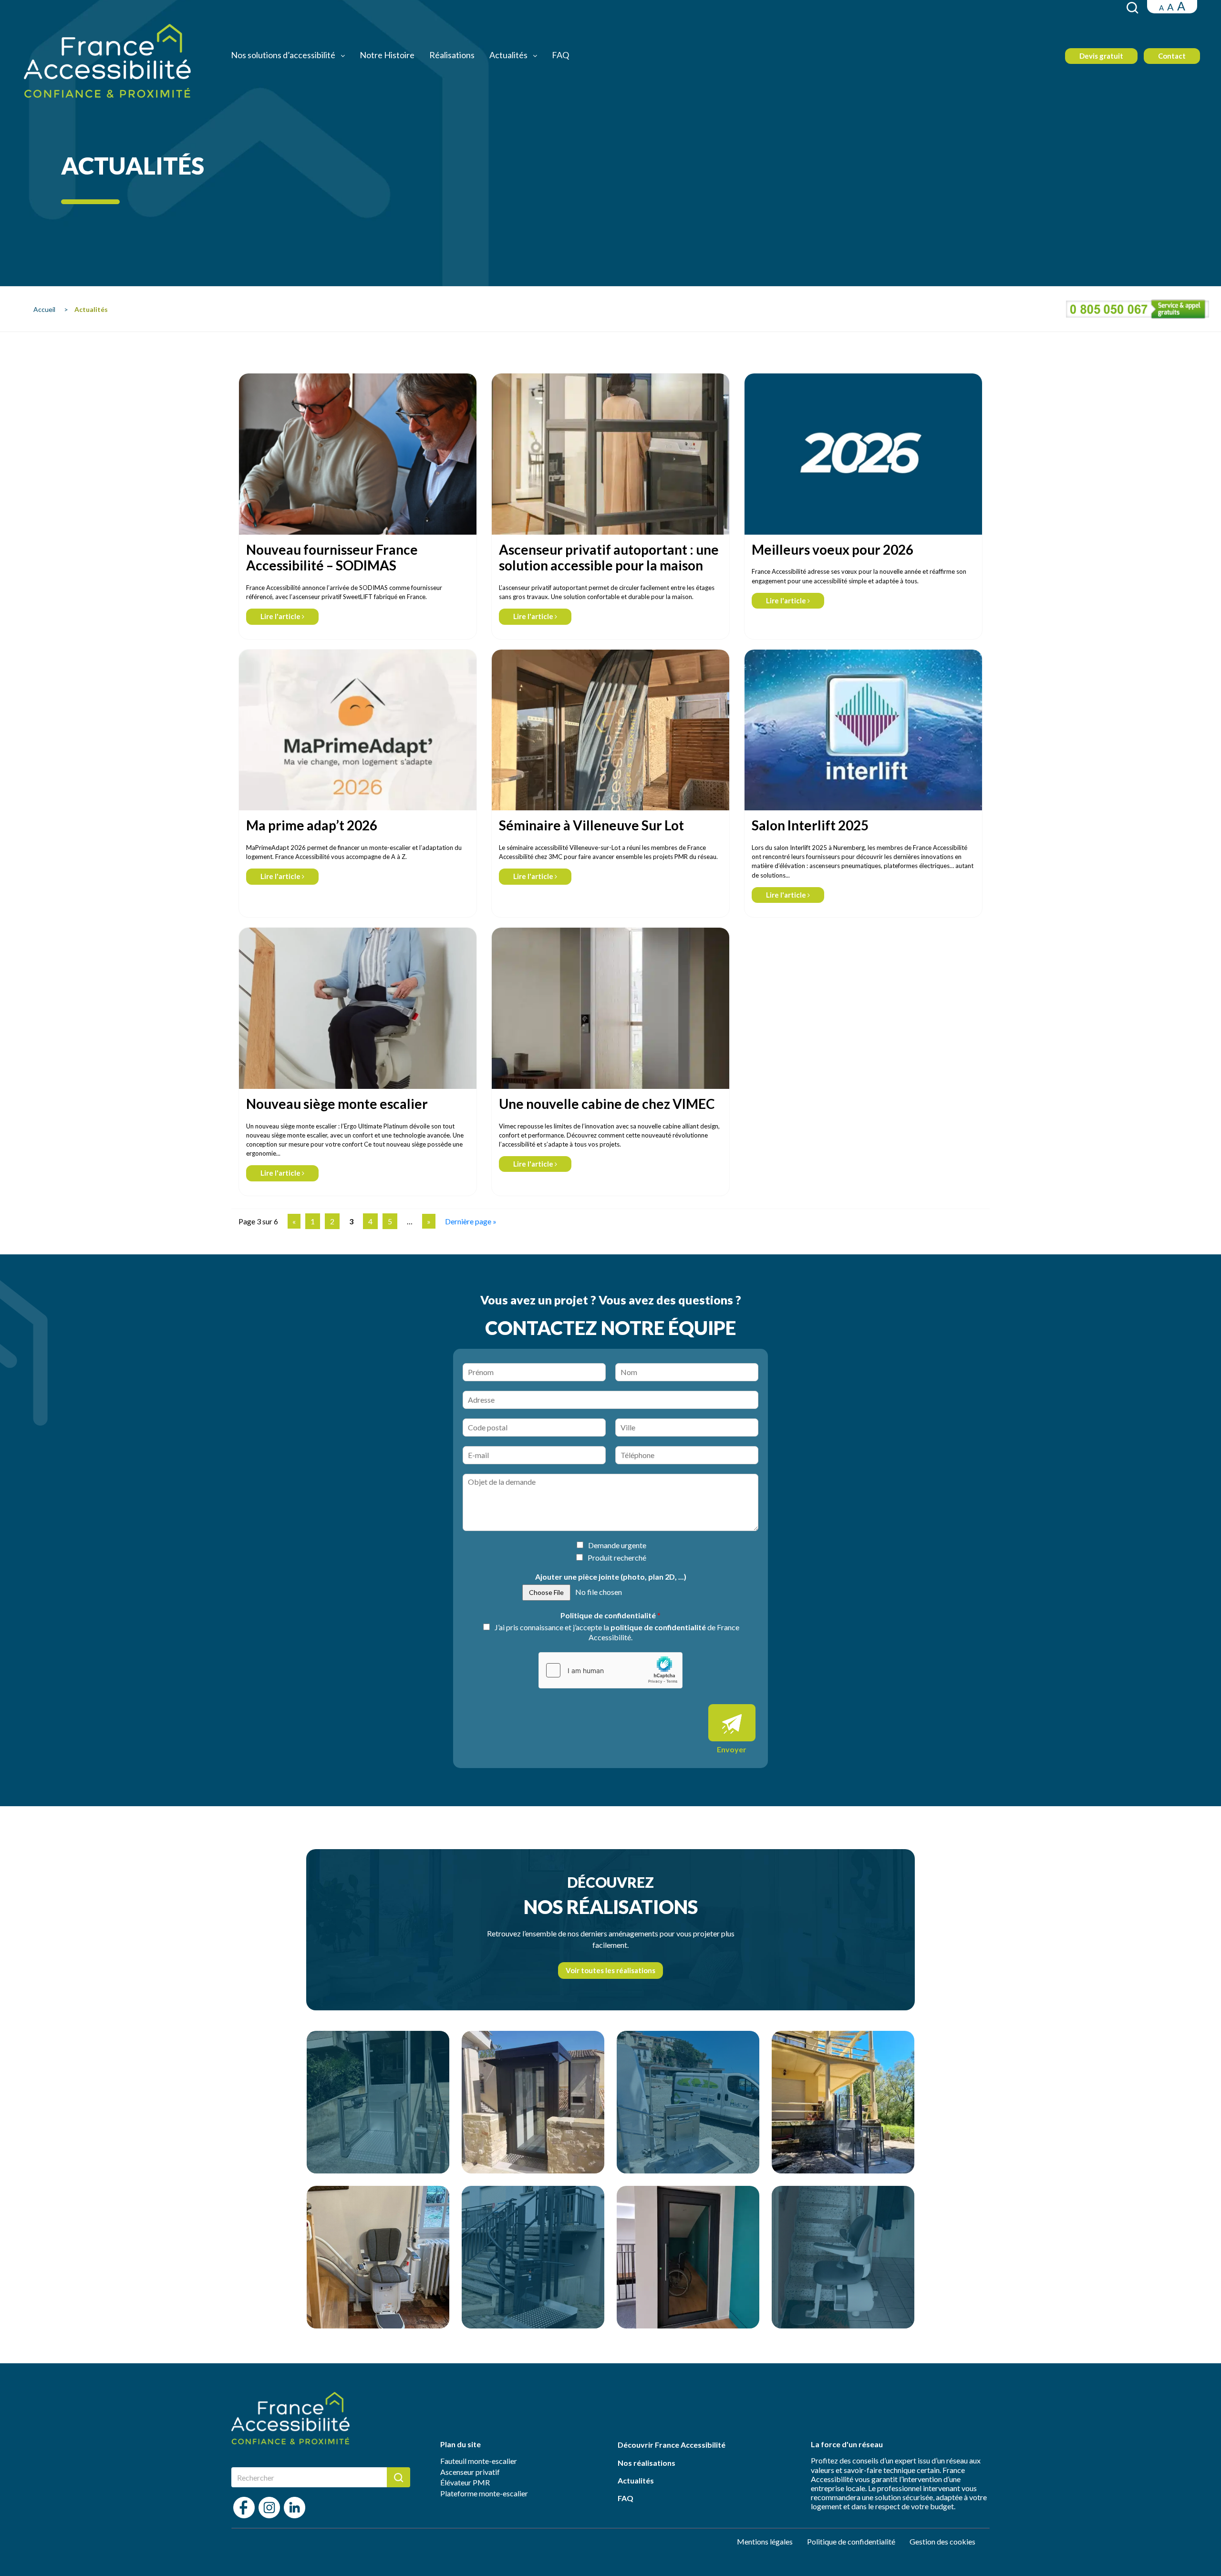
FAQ (560, 55)
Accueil (44, 309)
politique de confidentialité (658, 1627)
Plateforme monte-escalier (484, 2493)
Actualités (509, 55)
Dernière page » (471, 1221)
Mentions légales (765, 2541)
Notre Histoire (387, 55)
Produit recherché (617, 1557)
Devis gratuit (1101, 56)
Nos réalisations (647, 2463)
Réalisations (452, 55)
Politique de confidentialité (610, 1615)
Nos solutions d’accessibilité (284, 55)
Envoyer (732, 1749)
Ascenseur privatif (470, 2472)
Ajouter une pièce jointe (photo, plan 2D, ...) (611, 1577)
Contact (1172, 56)
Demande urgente (617, 1545)
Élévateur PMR (465, 2482)
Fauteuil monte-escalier (479, 2461)
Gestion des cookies (942, 2541)
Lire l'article (281, 616)
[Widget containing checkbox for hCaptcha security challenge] (610, 1670)
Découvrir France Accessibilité (672, 2445)
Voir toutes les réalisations (610, 1970)
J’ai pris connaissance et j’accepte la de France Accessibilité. (617, 1632)
